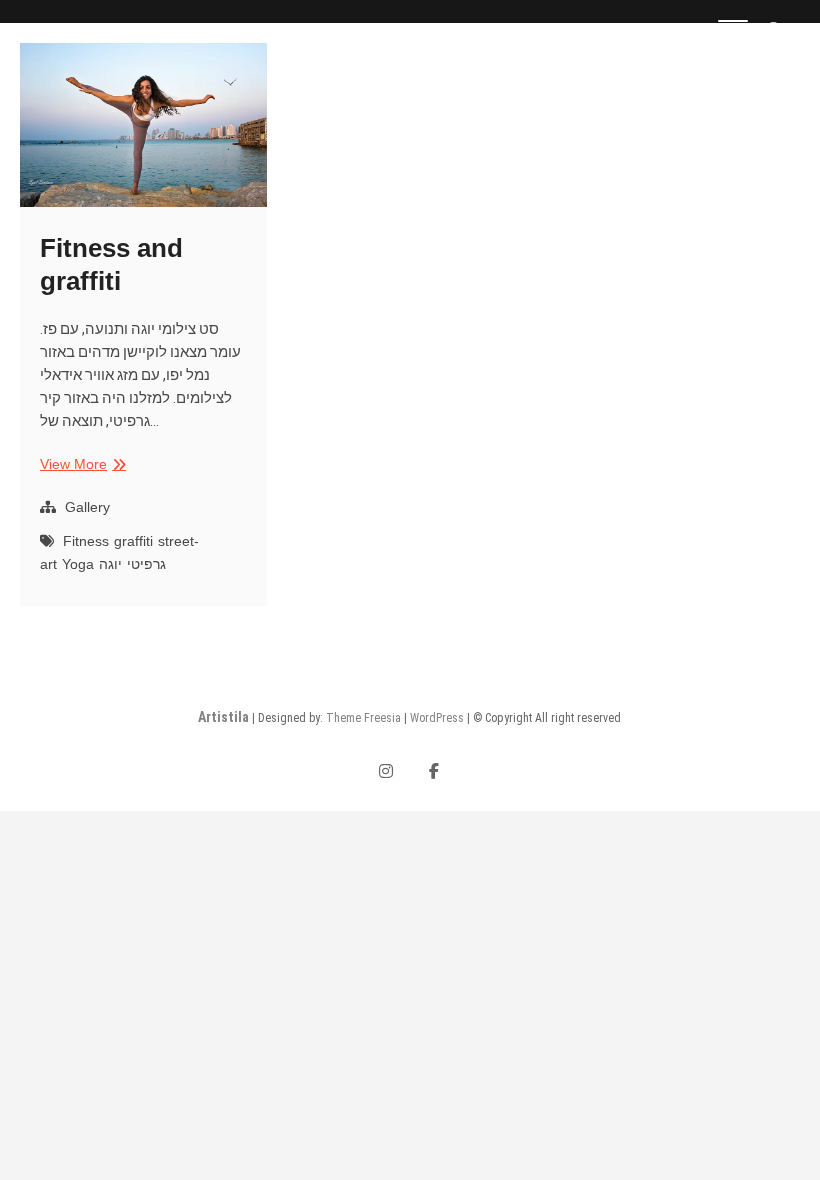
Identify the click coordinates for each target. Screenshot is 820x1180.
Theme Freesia (363, 718)
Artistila (223, 717)
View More (80, 465)
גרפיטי (146, 564)
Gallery (87, 507)
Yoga (78, 564)
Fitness (86, 541)
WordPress (437, 718)
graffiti (133, 541)
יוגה (110, 564)
